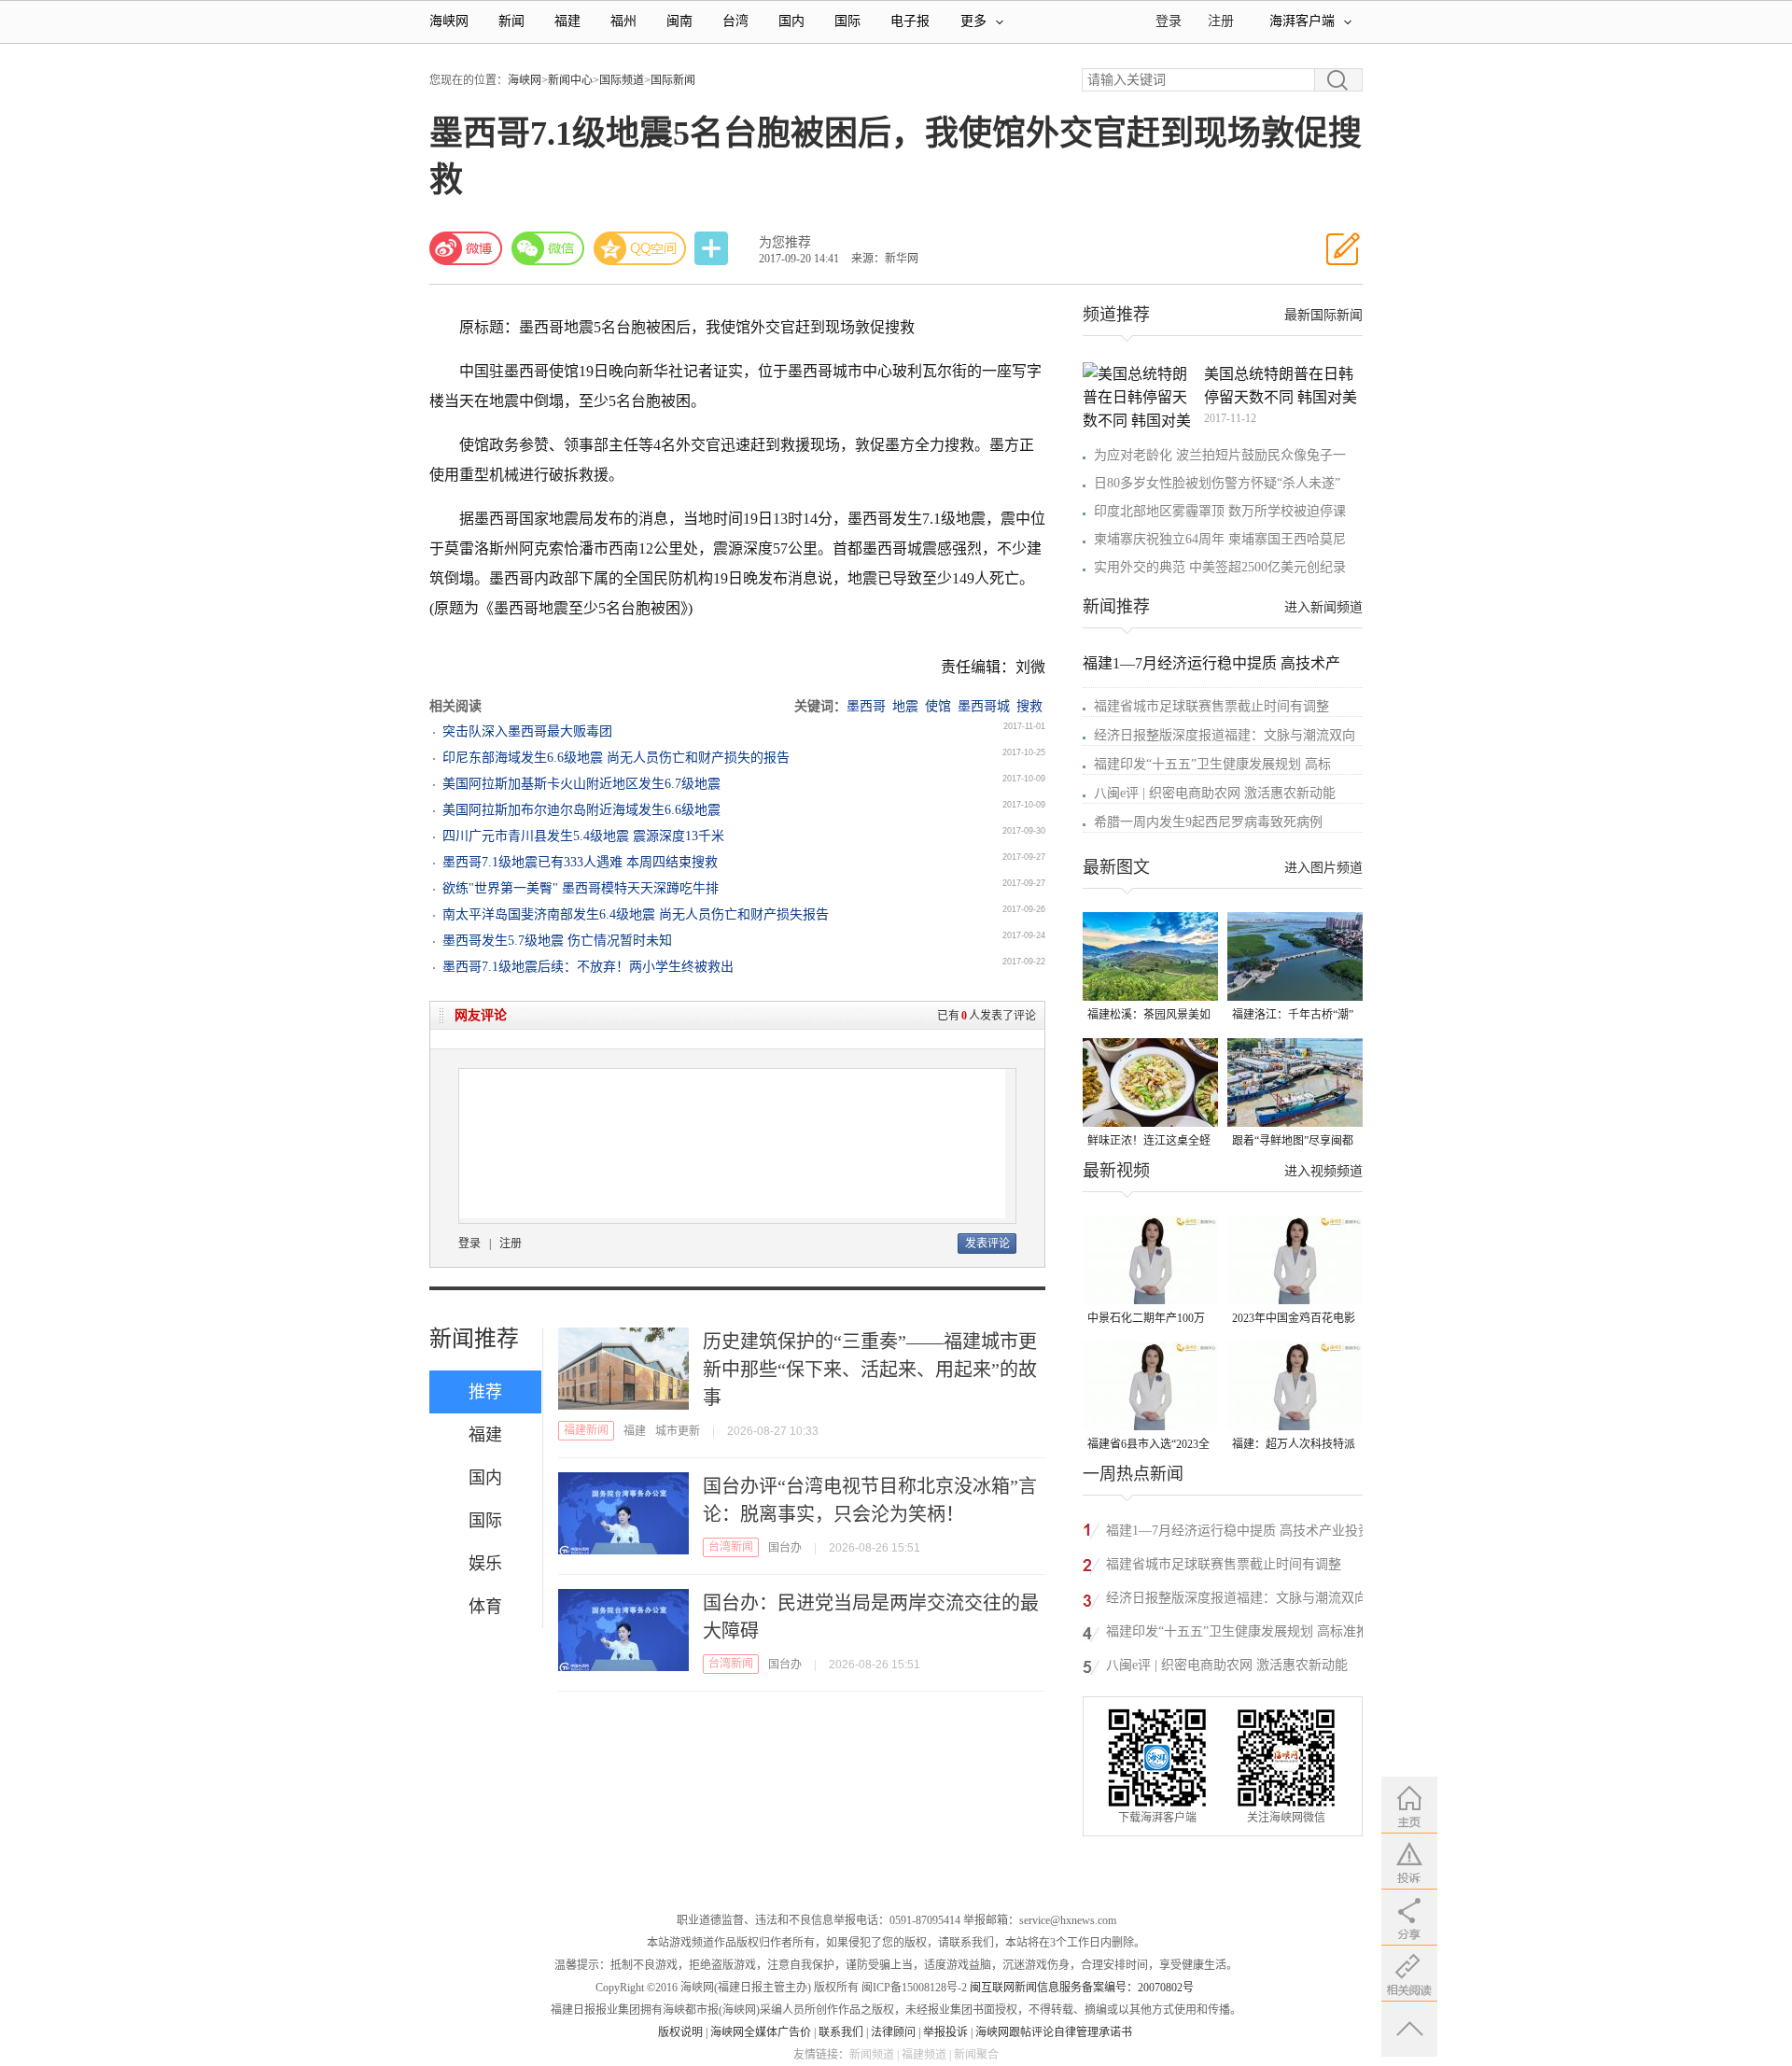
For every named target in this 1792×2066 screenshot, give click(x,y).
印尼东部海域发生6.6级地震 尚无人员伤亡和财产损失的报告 (616, 758)
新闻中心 (570, 80)
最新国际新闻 (1323, 315)
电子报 (910, 21)
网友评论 (481, 1015)
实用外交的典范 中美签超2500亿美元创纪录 (1220, 567)
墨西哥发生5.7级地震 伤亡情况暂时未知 (557, 941)
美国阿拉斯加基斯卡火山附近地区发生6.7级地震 (581, 784)
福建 (567, 21)
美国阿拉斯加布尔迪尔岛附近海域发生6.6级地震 (581, 810)
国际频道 (622, 80)
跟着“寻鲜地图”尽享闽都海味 (1293, 1142)
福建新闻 (586, 1430)
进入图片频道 (1323, 868)
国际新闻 (673, 80)
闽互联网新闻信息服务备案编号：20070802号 (1082, 1988)
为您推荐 (785, 242)
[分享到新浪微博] (466, 248)
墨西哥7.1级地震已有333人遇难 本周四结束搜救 (580, 862)
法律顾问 (893, 2032)
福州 (623, 21)
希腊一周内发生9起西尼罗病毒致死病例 (1208, 822)
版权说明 (680, 2032)
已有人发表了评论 (987, 1016)
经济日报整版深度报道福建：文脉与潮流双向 (1225, 735)
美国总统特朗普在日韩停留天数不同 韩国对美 (1281, 386)
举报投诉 (945, 2032)
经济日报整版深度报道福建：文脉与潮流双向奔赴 (1237, 1601)
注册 (1221, 21)
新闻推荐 (474, 1339)
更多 (973, 21)
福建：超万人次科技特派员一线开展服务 (1294, 1446)
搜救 (1029, 706)
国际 (847, 21)
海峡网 (449, 21)
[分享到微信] (548, 248)
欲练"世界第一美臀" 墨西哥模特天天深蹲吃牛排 (581, 888)
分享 (713, 249)
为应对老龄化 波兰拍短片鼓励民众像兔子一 (1220, 455)
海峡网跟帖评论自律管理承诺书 (1054, 2032)
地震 (905, 706)
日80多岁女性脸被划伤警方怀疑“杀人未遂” (1217, 483)
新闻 (511, 21)
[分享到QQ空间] (640, 248)
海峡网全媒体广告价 (761, 2032)
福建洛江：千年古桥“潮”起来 (1293, 1016)
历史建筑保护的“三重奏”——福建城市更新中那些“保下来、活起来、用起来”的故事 (870, 1370)
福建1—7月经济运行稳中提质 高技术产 (1211, 663)
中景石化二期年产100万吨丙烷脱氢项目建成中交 (1149, 1320)
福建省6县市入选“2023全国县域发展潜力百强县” (1148, 1446)
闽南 (679, 21)
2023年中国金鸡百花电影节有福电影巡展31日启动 (1294, 1320)
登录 (469, 1244)
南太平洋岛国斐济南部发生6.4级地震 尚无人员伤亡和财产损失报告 (636, 914)
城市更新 (678, 1431)
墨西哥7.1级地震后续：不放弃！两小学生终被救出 (588, 967)
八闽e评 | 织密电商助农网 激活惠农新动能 (1215, 793)
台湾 (735, 21)
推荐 (485, 1392)
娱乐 (485, 1564)
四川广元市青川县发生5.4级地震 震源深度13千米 (583, 836)
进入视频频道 (1323, 1171)
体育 (485, 1607)
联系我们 (841, 2032)
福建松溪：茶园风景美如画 (1149, 1016)
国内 (791, 21)
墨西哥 (866, 706)
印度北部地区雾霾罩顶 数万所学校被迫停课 (1220, 511)
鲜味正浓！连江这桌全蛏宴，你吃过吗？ (1149, 1142)
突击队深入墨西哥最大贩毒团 (527, 731)
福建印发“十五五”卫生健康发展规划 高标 (1212, 764)
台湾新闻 (731, 1547)
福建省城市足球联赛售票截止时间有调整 (1211, 706)
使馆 (938, 706)
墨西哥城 (984, 706)
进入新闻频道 (1323, 607)
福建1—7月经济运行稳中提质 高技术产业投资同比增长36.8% (1239, 1533)
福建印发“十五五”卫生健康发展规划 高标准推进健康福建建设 (1238, 1634)
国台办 (785, 1548)
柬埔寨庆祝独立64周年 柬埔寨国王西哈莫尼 (1220, 539)
